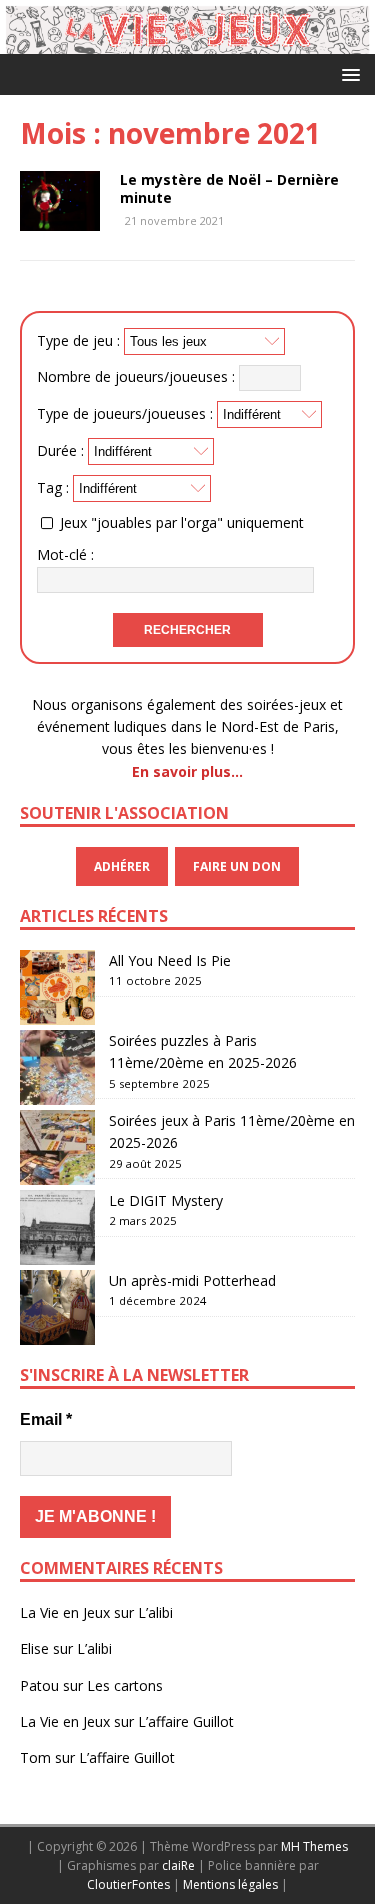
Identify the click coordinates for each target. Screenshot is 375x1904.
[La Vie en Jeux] (187, 41)
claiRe (178, 1865)
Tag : (53, 487)
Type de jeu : (78, 340)
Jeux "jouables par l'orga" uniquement (182, 522)
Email (46, 1419)
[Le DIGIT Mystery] (57, 1227)
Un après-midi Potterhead (192, 1280)
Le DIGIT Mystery (166, 1200)
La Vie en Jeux (65, 1612)
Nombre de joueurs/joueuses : (136, 376)
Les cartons (125, 1685)
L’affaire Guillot (186, 1721)
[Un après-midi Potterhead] (57, 1307)
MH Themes (314, 1846)
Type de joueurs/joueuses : (125, 413)
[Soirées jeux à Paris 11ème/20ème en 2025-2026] (57, 1147)
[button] (347, 73)
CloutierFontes (128, 1884)
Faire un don (237, 866)
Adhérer (122, 866)
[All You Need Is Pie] (57, 987)
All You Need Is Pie (170, 960)
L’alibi (155, 1612)
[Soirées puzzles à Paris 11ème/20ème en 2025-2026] (57, 1067)
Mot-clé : (65, 554)
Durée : (60, 450)
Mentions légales (230, 1884)
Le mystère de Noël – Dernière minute (229, 188)
